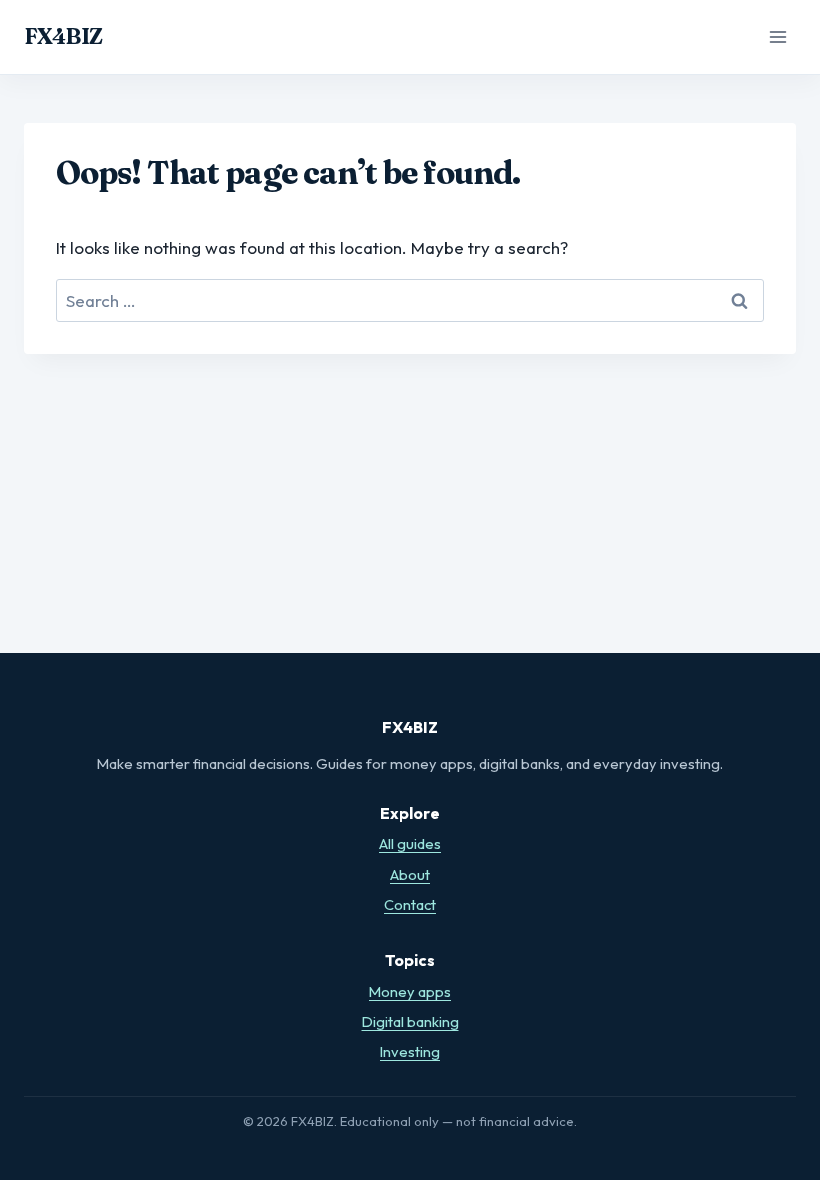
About (410, 874)
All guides (410, 843)
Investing (410, 1051)
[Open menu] (777, 36)
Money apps (410, 991)
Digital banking (410, 1021)
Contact (410, 904)
